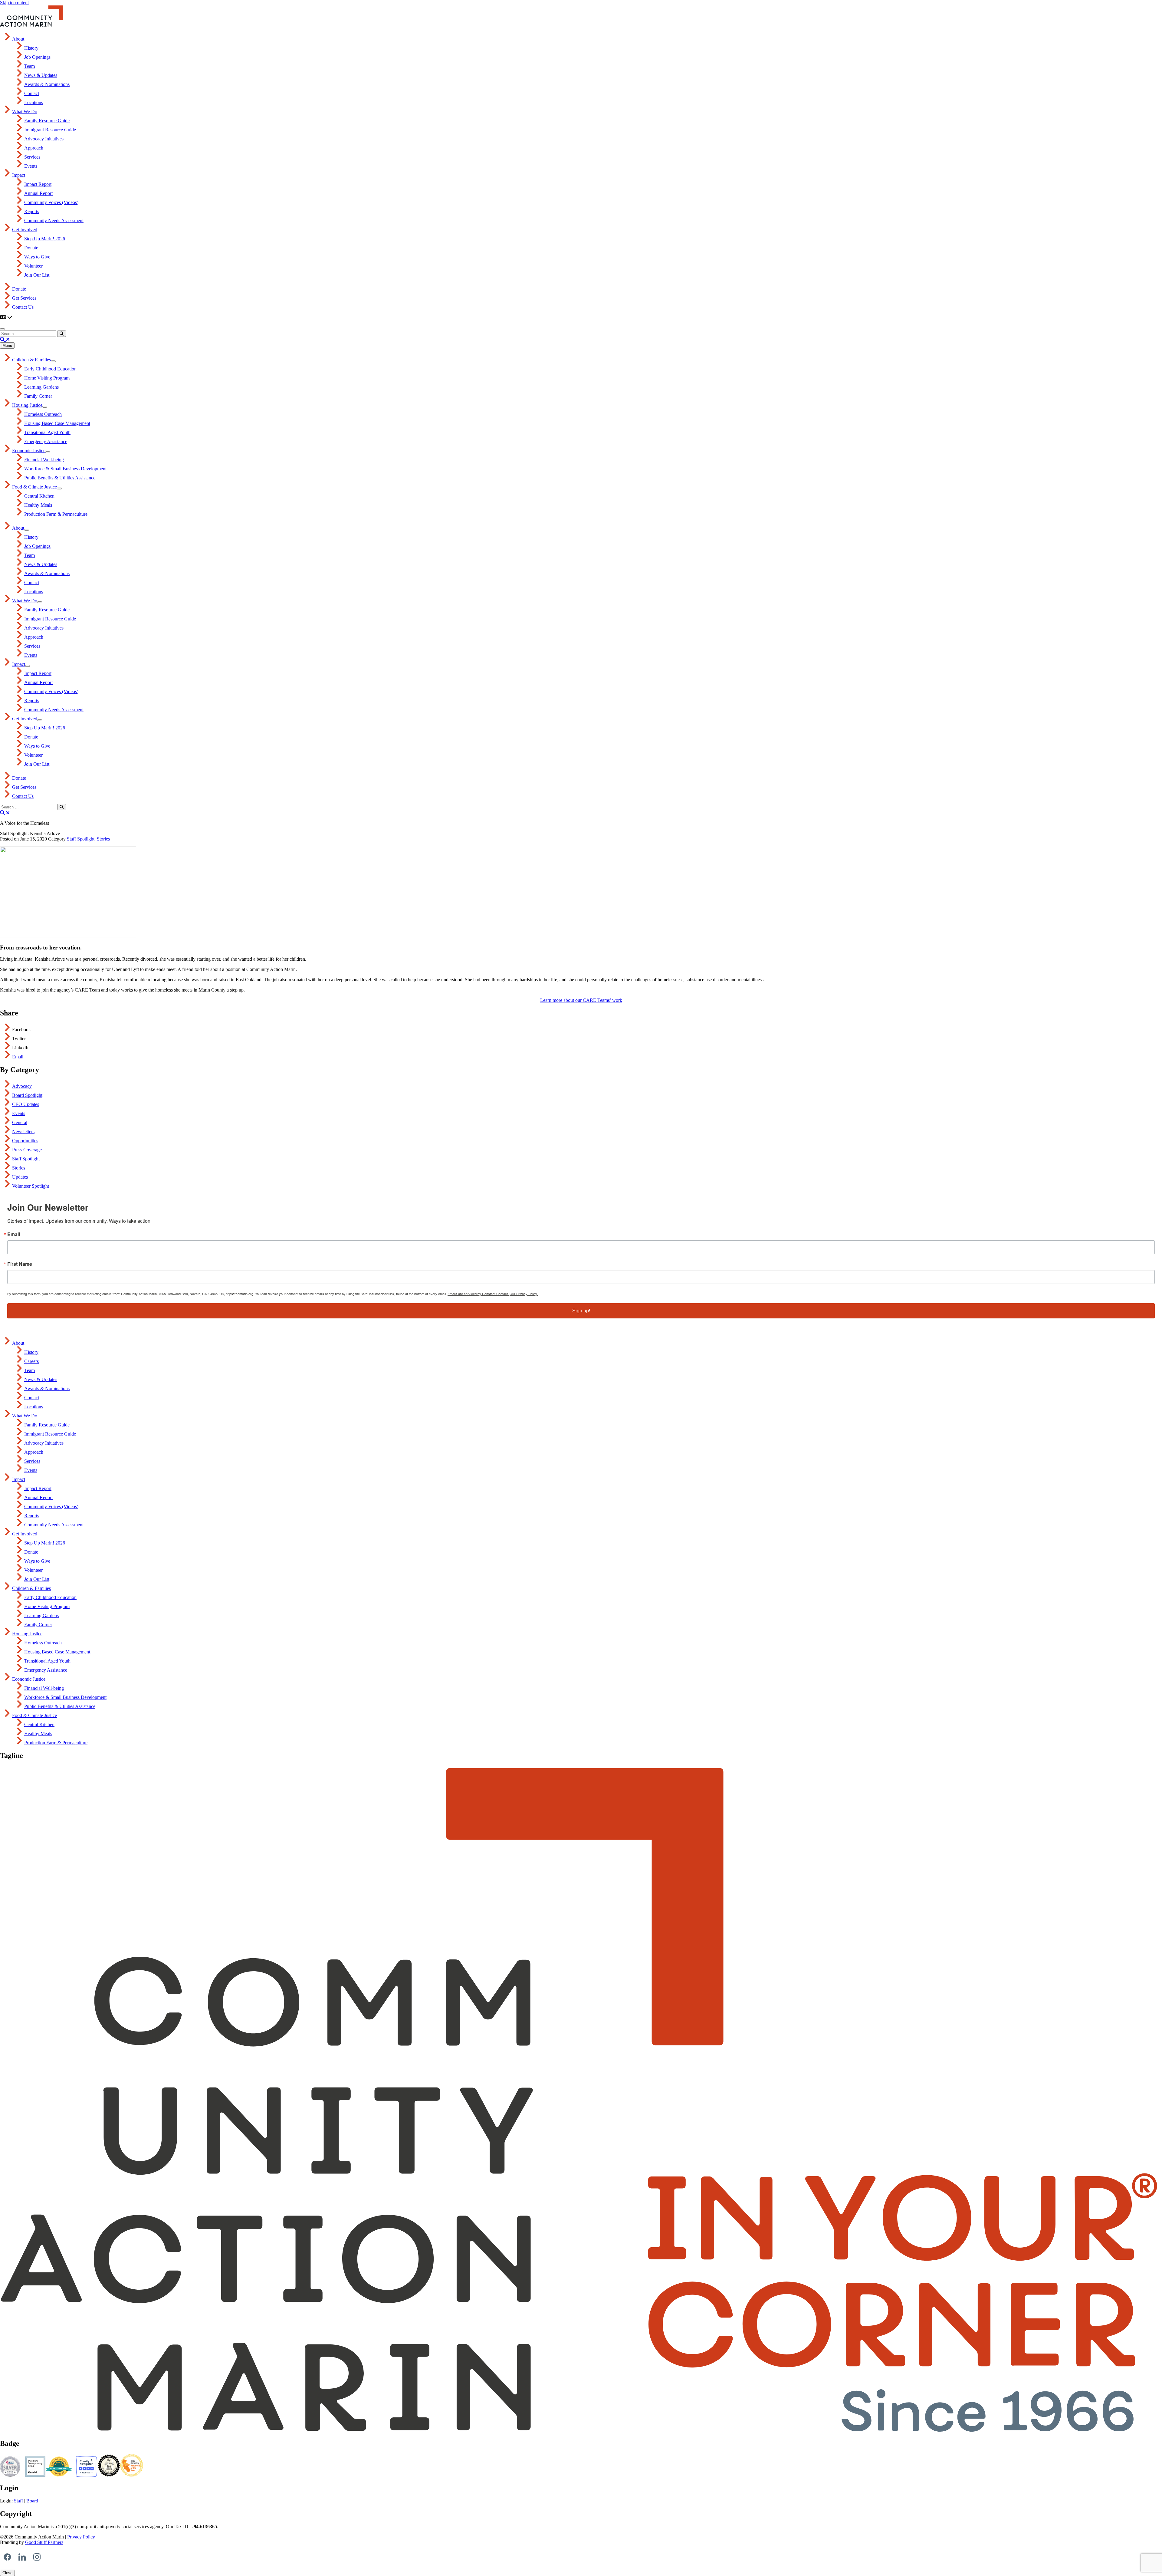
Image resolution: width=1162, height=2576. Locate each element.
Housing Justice (27, 405)
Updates (20, 1177)
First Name (20, 1264)
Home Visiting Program (47, 378)
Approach (34, 148)
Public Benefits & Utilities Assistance (60, 478)
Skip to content (14, 3)
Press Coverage (27, 1150)
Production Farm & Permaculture (56, 514)
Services (32, 157)
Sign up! (581, 1311)
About (18, 39)
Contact (32, 93)
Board (32, 2501)
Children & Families (31, 360)
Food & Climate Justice (34, 487)
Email (18, 1057)
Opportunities (25, 1141)
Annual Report (38, 193)
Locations (34, 102)
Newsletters (23, 1132)
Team (30, 66)
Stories (103, 839)
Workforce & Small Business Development (65, 469)
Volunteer (33, 266)
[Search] (62, 334)
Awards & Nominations (47, 84)
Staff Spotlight (81, 839)
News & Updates (41, 75)
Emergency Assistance (46, 441)
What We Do (25, 112)
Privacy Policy (81, 2537)
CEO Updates (26, 1104)
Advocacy (22, 1086)
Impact (19, 175)
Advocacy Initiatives (44, 139)
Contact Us (23, 307)
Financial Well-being (44, 460)
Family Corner (38, 396)
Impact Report (38, 184)
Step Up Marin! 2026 (45, 239)
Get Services (24, 298)
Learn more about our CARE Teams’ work (581, 1000)
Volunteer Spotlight (31, 1186)
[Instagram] (37, 2557)
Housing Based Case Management (57, 423)
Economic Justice (29, 451)
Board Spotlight (27, 1095)
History (31, 48)
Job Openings (37, 57)
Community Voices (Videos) (51, 202)
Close (7, 2573)
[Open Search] (5, 339)
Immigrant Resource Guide (50, 130)
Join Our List (37, 275)
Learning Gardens (41, 387)
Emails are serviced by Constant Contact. (478, 1294)
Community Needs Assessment (54, 220)
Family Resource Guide (47, 121)
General (20, 1122)
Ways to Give (37, 257)
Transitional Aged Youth (47, 432)
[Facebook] (7, 2557)
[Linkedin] (22, 2557)
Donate (31, 248)
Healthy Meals (38, 505)
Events (31, 166)
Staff (18, 2501)
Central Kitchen (39, 496)
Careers (31, 1361)
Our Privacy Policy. (524, 1294)
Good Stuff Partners (44, 2542)
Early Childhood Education (50, 369)
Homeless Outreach (43, 414)
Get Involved (25, 230)
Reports (32, 211)
